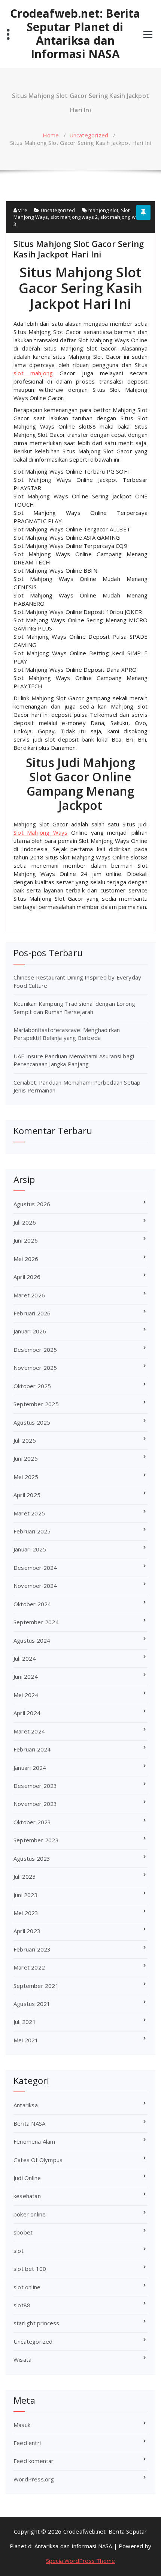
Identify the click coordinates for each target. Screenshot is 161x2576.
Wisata (22, 2359)
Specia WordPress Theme (80, 2561)
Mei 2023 (26, 1913)
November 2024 (35, 1586)
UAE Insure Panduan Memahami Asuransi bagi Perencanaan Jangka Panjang (74, 1060)
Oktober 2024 (32, 1604)
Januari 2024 (30, 1768)
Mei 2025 (26, 1477)
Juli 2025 (25, 1440)
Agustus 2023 (32, 1858)
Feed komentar (34, 2461)
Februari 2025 (32, 1531)
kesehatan (27, 2196)
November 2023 (35, 1804)
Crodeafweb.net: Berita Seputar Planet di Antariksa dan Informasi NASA (75, 34)
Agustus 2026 (32, 1204)
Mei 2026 (26, 1259)
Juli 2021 (25, 2022)
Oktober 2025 (32, 1386)
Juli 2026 (25, 1222)
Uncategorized (89, 135)
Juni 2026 (26, 1240)
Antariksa (26, 2105)
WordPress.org (34, 2479)
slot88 (22, 2305)
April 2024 (27, 1713)
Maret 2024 (29, 1731)
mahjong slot (103, 210)
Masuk (22, 2425)
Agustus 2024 (32, 1640)
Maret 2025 (29, 1513)
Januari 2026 (30, 1331)
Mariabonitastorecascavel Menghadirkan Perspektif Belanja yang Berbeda (67, 1034)
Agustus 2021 (32, 2004)
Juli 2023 (25, 1876)
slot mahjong (33, 373)
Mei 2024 (26, 1695)
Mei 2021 (26, 2040)
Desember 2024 (35, 1568)
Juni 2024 (26, 1676)
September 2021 (36, 1986)
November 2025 (35, 1368)
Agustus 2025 (32, 1422)
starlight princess (37, 2323)
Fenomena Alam (34, 2141)
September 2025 (36, 1404)
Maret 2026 (29, 1295)
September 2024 (36, 1622)
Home (51, 135)
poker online (30, 2214)
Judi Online (27, 2178)
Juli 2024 (25, 1658)
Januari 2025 (30, 1549)
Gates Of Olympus (38, 2160)
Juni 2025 (26, 1458)
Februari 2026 (32, 1313)
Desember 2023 (35, 1786)
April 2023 (27, 1931)
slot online (27, 2287)
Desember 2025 (35, 1350)
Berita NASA (29, 2123)
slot (19, 2251)
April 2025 (27, 1495)
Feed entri (27, 2443)
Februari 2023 (32, 1949)
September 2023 (36, 1840)
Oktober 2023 (32, 1822)
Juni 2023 (26, 1895)
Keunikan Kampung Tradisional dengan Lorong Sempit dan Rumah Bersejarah (74, 1007)
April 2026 (27, 1277)
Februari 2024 (32, 1749)
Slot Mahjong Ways (40, 832)
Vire (22, 210)
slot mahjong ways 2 (74, 217)
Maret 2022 (29, 1967)
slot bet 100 (30, 2269)
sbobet (23, 2232)
